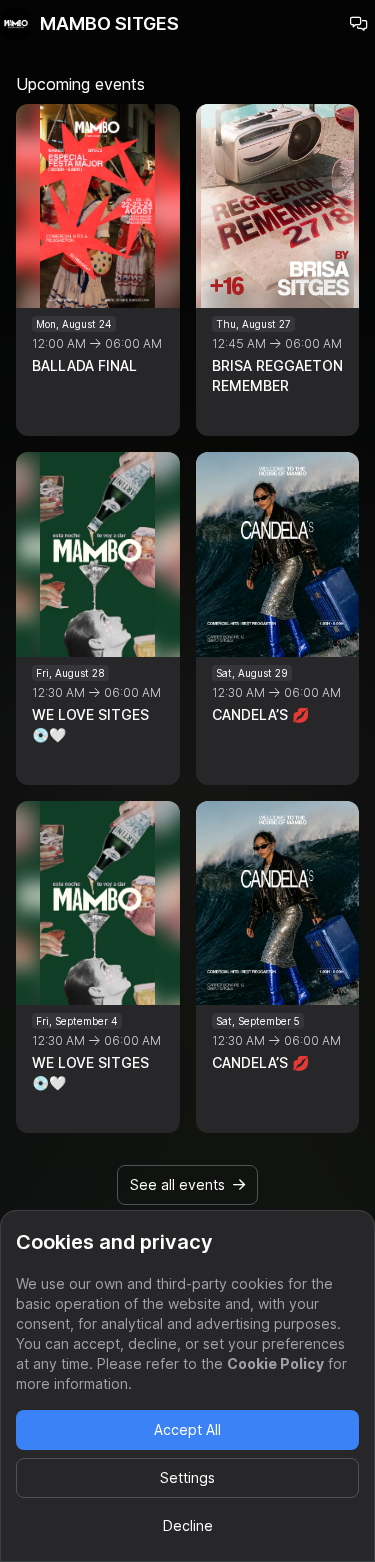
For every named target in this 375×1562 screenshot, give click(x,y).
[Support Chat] (359, 24)
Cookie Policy (275, 1363)
